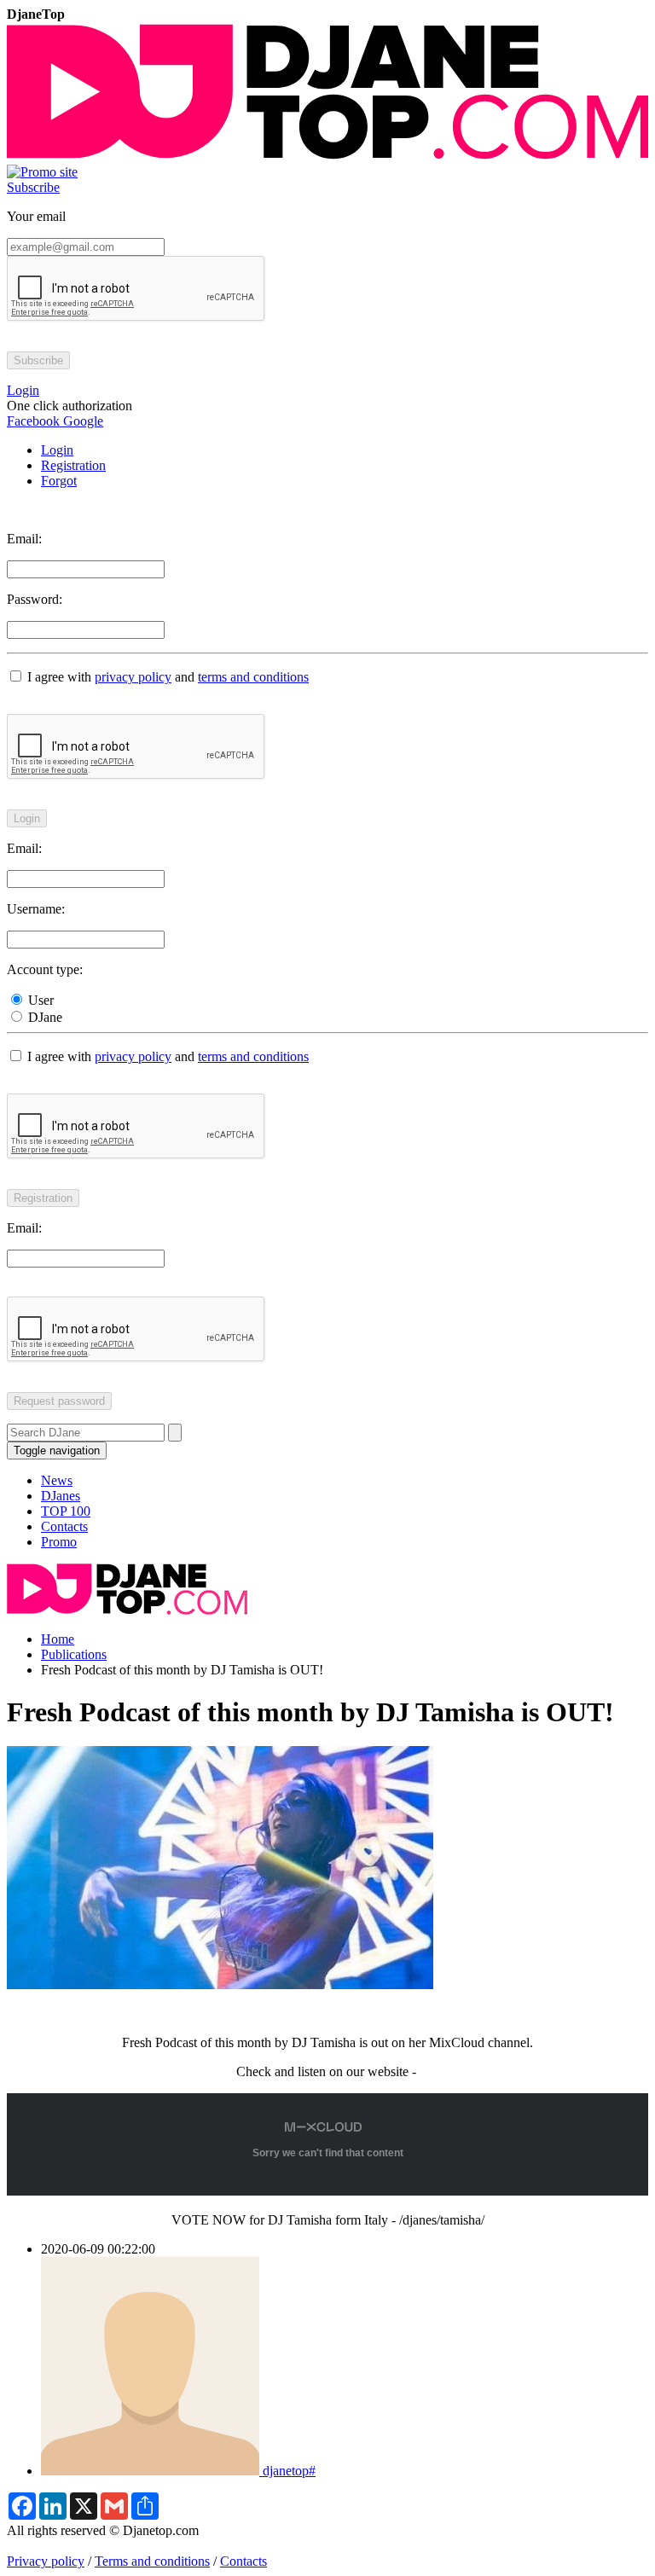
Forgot (59, 481)
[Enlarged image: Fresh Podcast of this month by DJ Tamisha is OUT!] (220, 1984)
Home (58, 1639)
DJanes (61, 1496)
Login (57, 450)
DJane (43, 1017)
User (39, 1000)
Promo (59, 1542)
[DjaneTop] (327, 157)
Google (81, 421)
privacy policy (133, 677)
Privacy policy (46, 2561)
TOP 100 (66, 1511)
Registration (73, 465)
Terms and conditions (152, 2561)
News (57, 1480)
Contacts (64, 1526)
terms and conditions (253, 677)
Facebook (33, 421)
